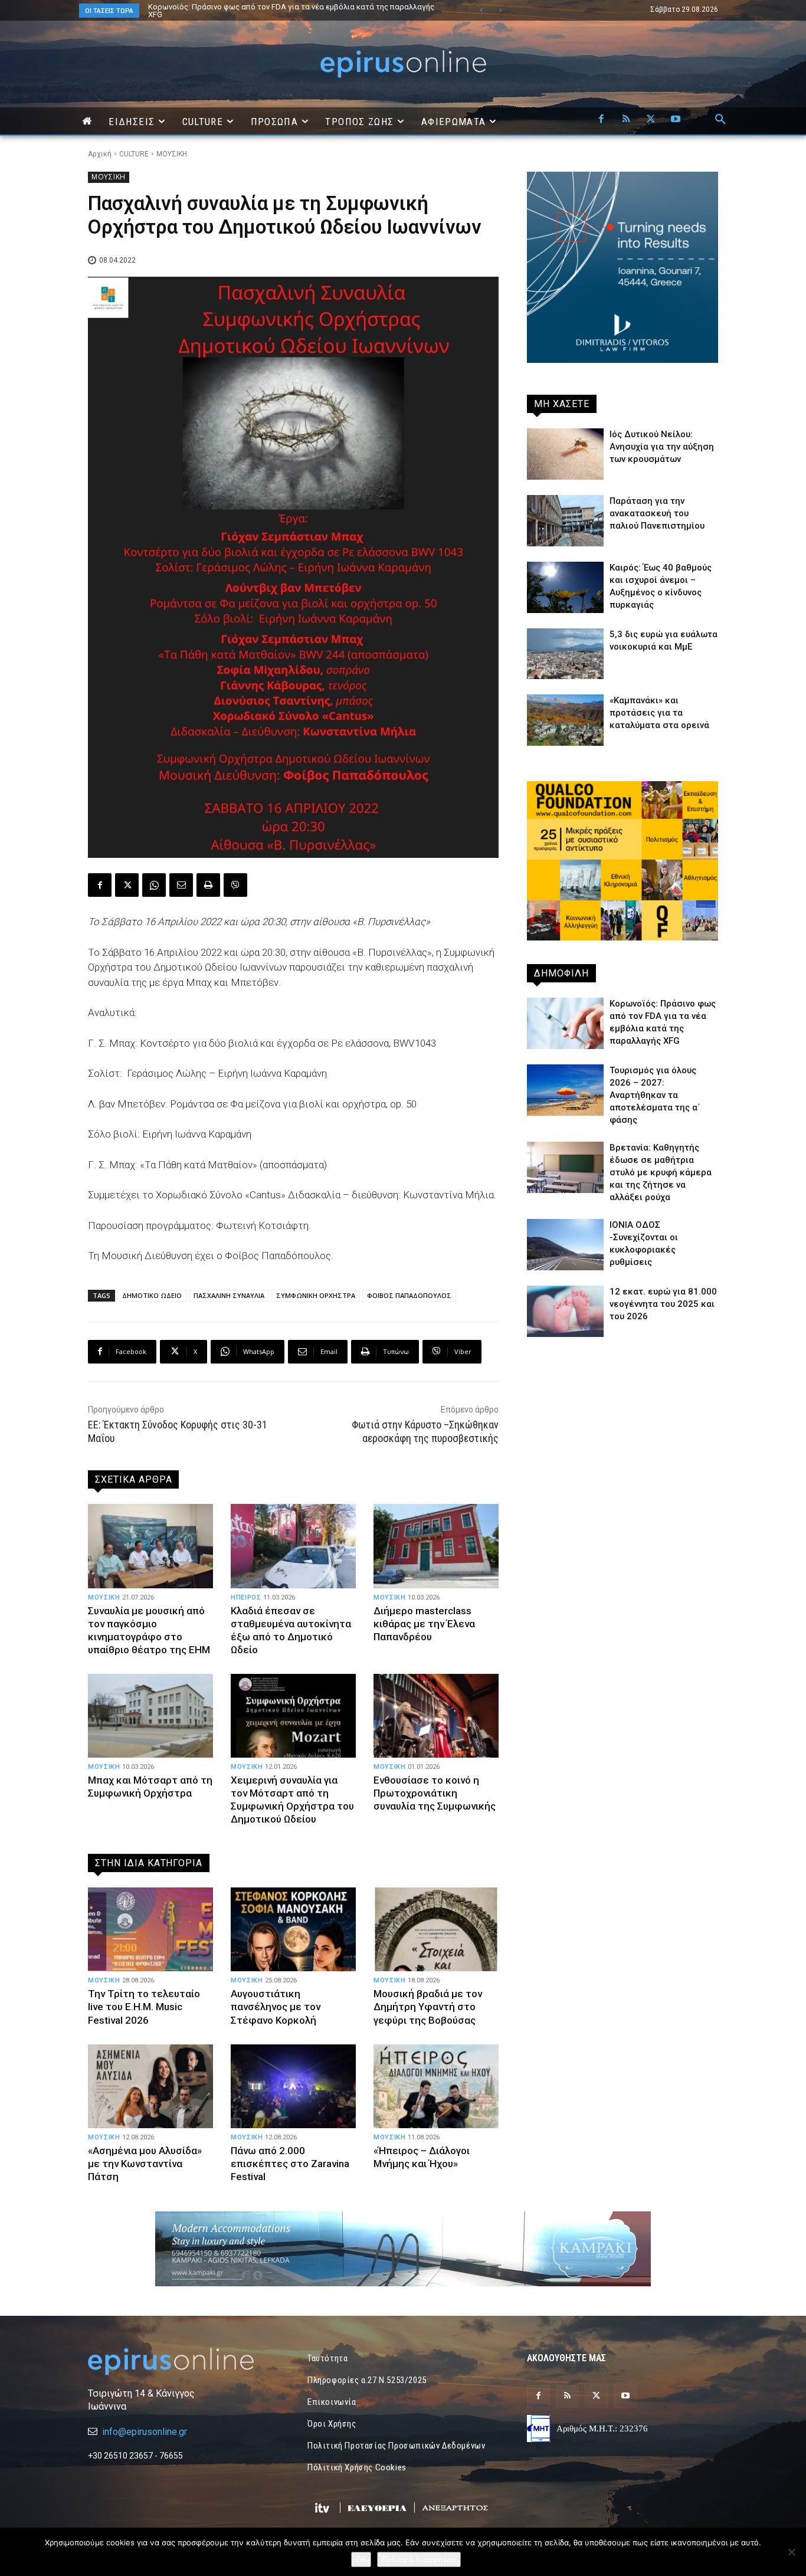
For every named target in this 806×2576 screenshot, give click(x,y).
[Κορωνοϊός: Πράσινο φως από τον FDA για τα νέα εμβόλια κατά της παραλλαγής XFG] (565, 1023)
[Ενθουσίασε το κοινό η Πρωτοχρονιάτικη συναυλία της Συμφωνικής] (436, 1716)
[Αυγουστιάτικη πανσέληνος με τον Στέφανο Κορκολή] (293, 1929)
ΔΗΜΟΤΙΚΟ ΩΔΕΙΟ (152, 1295)
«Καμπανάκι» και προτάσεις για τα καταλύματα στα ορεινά (659, 713)
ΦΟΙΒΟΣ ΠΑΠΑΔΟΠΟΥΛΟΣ (409, 1295)
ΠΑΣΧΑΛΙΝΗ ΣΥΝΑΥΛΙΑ (229, 1295)
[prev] (481, 10)
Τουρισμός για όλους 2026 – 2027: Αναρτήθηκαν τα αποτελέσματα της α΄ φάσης (289, 7)
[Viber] (235, 885)
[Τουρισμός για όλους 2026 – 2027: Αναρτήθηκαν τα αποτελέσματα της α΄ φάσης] (565, 1090)
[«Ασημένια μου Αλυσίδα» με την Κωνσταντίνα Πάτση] (150, 2086)
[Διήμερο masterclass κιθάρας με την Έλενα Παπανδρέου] (436, 1546)
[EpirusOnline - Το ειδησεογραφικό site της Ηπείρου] (403, 64)
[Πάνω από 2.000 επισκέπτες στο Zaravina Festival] (293, 2086)
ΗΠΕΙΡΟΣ (246, 1597)
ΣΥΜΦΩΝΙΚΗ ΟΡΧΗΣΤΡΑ (316, 1295)
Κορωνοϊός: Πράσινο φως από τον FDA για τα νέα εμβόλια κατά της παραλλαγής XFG (279, 11)
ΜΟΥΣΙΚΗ (172, 154)
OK (361, 2559)
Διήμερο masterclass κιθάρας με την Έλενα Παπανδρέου (424, 1624)
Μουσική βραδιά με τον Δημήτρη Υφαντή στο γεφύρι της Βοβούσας (428, 2007)
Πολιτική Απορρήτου (419, 2559)
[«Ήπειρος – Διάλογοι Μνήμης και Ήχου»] (436, 2086)
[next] (500, 10)
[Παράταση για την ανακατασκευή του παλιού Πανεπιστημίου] (565, 521)
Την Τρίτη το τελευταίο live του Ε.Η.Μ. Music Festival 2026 (144, 2007)
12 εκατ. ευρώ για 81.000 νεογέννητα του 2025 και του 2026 (663, 1304)
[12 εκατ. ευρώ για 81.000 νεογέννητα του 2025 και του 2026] (565, 1311)
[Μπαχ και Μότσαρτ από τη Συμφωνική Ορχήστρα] (150, 1716)
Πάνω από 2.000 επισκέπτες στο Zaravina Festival (290, 2164)
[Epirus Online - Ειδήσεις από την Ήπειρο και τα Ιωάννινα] (184, 2362)
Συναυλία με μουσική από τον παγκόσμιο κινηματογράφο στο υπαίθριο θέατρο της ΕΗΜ (149, 1630)
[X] (651, 120)
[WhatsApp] (154, 885)
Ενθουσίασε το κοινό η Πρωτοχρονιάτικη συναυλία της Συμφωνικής (435, 1793)
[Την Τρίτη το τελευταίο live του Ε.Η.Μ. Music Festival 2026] (150, 1929)
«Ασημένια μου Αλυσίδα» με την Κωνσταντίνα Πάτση (145, 2164)
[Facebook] (601, 120)
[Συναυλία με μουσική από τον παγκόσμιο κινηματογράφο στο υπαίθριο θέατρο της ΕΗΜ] (150, 1546)
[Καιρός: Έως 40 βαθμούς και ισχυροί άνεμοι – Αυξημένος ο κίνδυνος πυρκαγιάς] (565, 587)
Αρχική (100, 154)
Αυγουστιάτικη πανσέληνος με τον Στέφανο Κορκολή (276, 2007)
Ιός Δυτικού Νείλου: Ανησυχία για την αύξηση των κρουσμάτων (662, 447)
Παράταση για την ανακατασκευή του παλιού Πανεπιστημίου (657, 513)
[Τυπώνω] (208, 885)
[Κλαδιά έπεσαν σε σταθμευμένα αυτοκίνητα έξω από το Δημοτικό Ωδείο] (293, 1546)
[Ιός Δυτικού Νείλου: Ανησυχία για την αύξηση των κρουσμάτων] (565, 454)
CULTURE (134, 154)
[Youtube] (676, 120)
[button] (720, 120)
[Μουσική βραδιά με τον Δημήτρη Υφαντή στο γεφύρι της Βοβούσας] (436, 1929)
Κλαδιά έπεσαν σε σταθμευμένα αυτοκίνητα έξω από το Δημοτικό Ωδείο (291, 1630)
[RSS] (626, 120)
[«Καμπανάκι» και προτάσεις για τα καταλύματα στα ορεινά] (565, 720)
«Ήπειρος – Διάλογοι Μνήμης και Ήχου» (422, 2157)
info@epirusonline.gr (145, 2432)
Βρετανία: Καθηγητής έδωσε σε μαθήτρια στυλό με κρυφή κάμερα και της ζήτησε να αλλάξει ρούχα (661, 1172)
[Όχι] (791, 2552)
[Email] (181, 885)
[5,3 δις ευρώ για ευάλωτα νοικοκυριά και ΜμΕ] (565, 654)
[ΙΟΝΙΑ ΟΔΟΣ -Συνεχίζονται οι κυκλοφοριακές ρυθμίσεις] (565, 1245)
